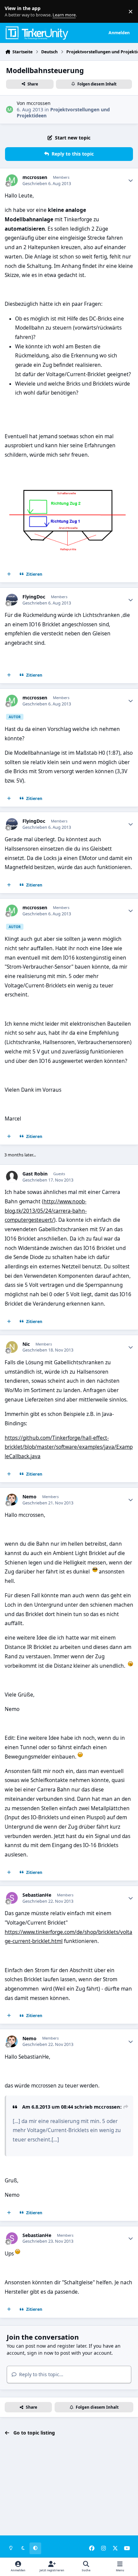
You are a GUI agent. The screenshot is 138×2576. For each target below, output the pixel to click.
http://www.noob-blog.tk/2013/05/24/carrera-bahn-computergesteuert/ (46, 1211)
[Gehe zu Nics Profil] (12, 1347)
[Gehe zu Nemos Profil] (12, 1500)
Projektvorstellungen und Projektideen (63, 112)
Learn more (13, 12)
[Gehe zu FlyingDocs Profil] (12, 600)
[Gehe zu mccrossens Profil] (10, 109)
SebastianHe (37, 1895)
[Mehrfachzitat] (9, 574)
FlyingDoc (34, 597)
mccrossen (39, 103)
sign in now (40, 2353)
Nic (26, 1344)
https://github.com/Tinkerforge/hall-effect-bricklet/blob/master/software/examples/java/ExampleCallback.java (69, 1447)
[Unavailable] (69, 469)
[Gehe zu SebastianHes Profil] (12, 1898)
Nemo (29, 1497)
